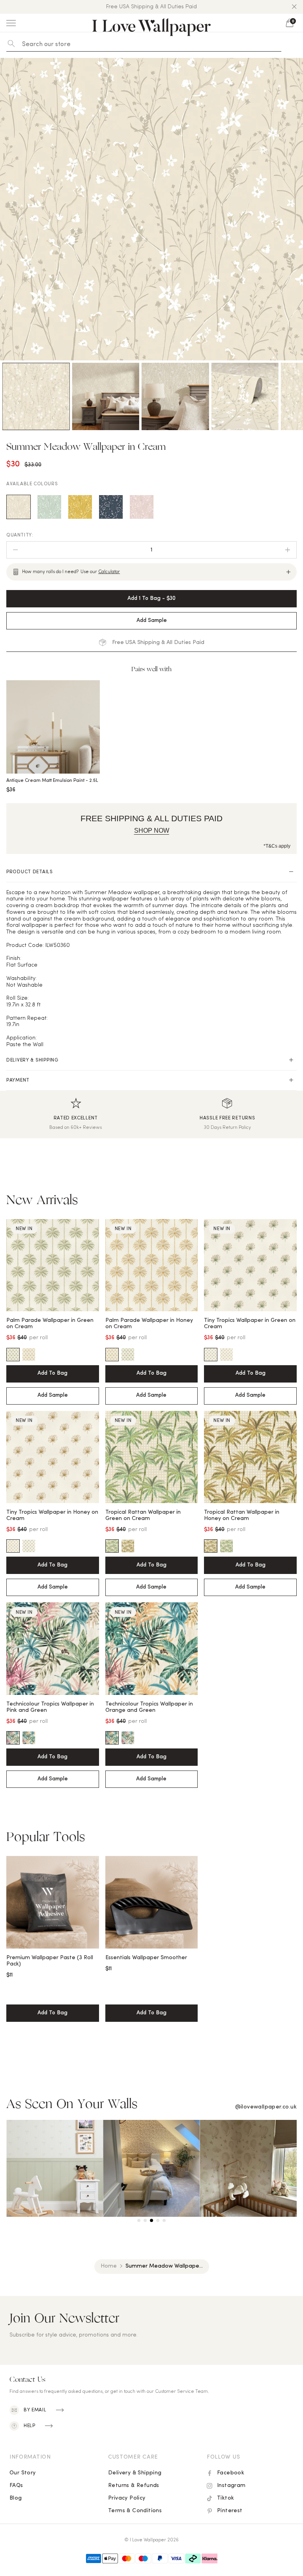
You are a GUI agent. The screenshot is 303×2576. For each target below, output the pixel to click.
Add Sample (53, 1395)
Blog (16, 2498)
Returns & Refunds (134, 2486)
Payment (18, 1080)
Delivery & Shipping (32, 1060)
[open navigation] (11, 23)
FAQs (16, 2486)
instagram (231, 2486)
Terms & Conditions (135, 2511)
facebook (231, 2473)
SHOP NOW (152, 831)
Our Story (23, 2473)
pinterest (230, 2511)
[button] (294, 7)
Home (109, 2266)
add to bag (52, 2013)
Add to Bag (52, 1373)
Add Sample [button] (152, 621)
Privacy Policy (127, 2498)
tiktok (225, 2498)
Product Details (30, 872)
